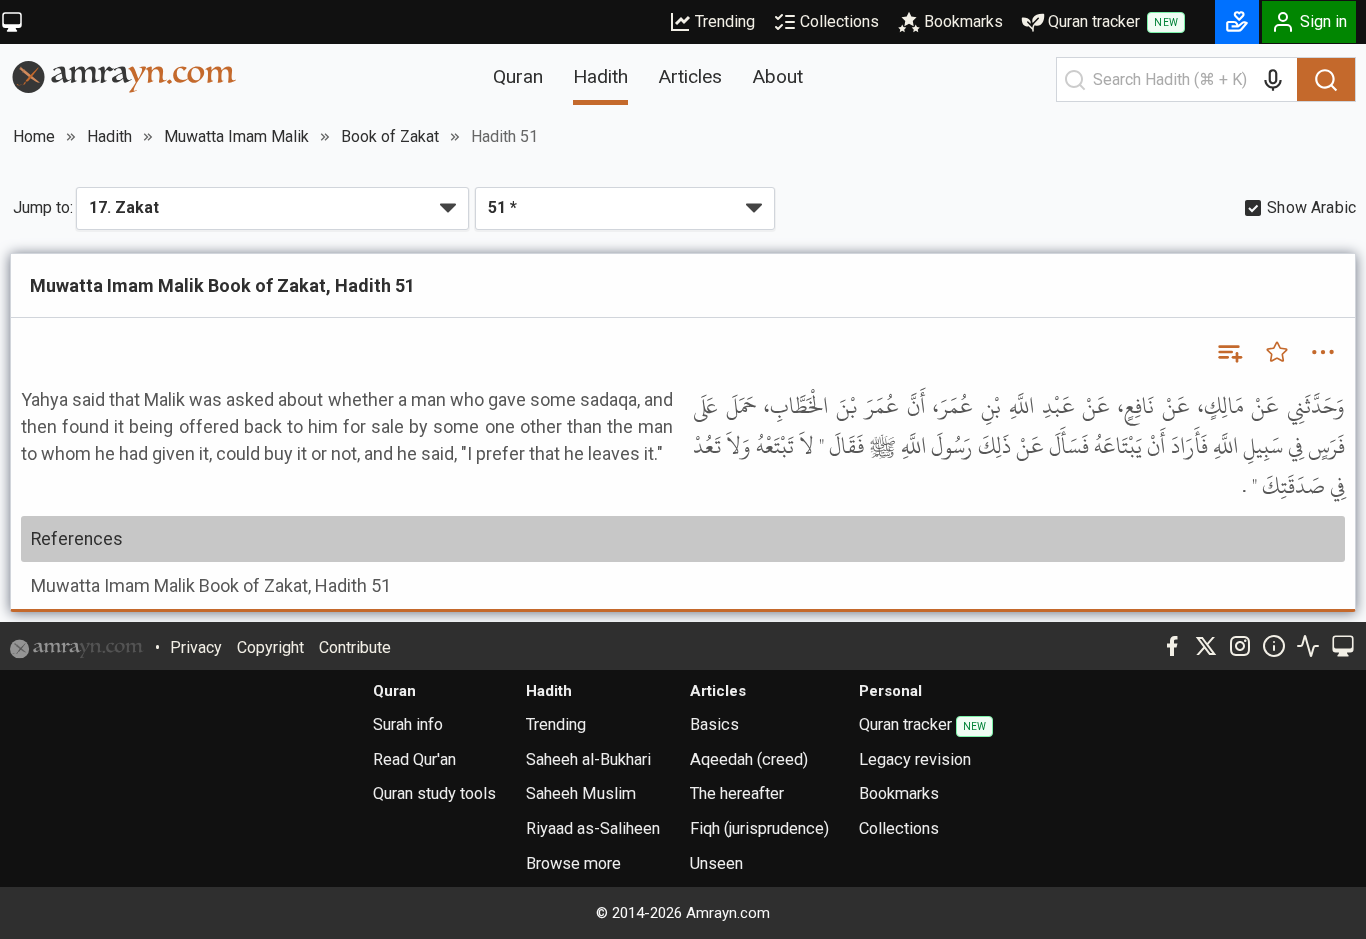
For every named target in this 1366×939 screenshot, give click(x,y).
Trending (725, 21)
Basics (714, 724)
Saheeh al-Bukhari (588, 759)
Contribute (355, 647)
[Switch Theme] (12, 22)
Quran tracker (1113, 21)
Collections (839, 21)
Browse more (573, 863)
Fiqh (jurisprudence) (759, 828)
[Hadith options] (1323, 352)
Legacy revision (915, 759)
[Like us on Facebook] (1172, 646)
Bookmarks (963, 21)
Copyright (270, 647)
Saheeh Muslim (581, 793)
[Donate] (1237, 22)
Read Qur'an (414, 759)
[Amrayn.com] (124, 75)
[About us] (1274, 646)
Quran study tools (434, 793)
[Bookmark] (1277, 352)
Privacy (196, 647)
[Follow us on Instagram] (1240, 646)
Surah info (408, 724)
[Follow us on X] (1206, 646)
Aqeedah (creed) (749, 759)
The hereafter (737, 793)
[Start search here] (1075, 80)
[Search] (1326, 80)
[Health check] (1308, 646)
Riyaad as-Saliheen (593, 828)
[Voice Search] (1273, 80)
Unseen (716, 863)
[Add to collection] (1229, 352)
